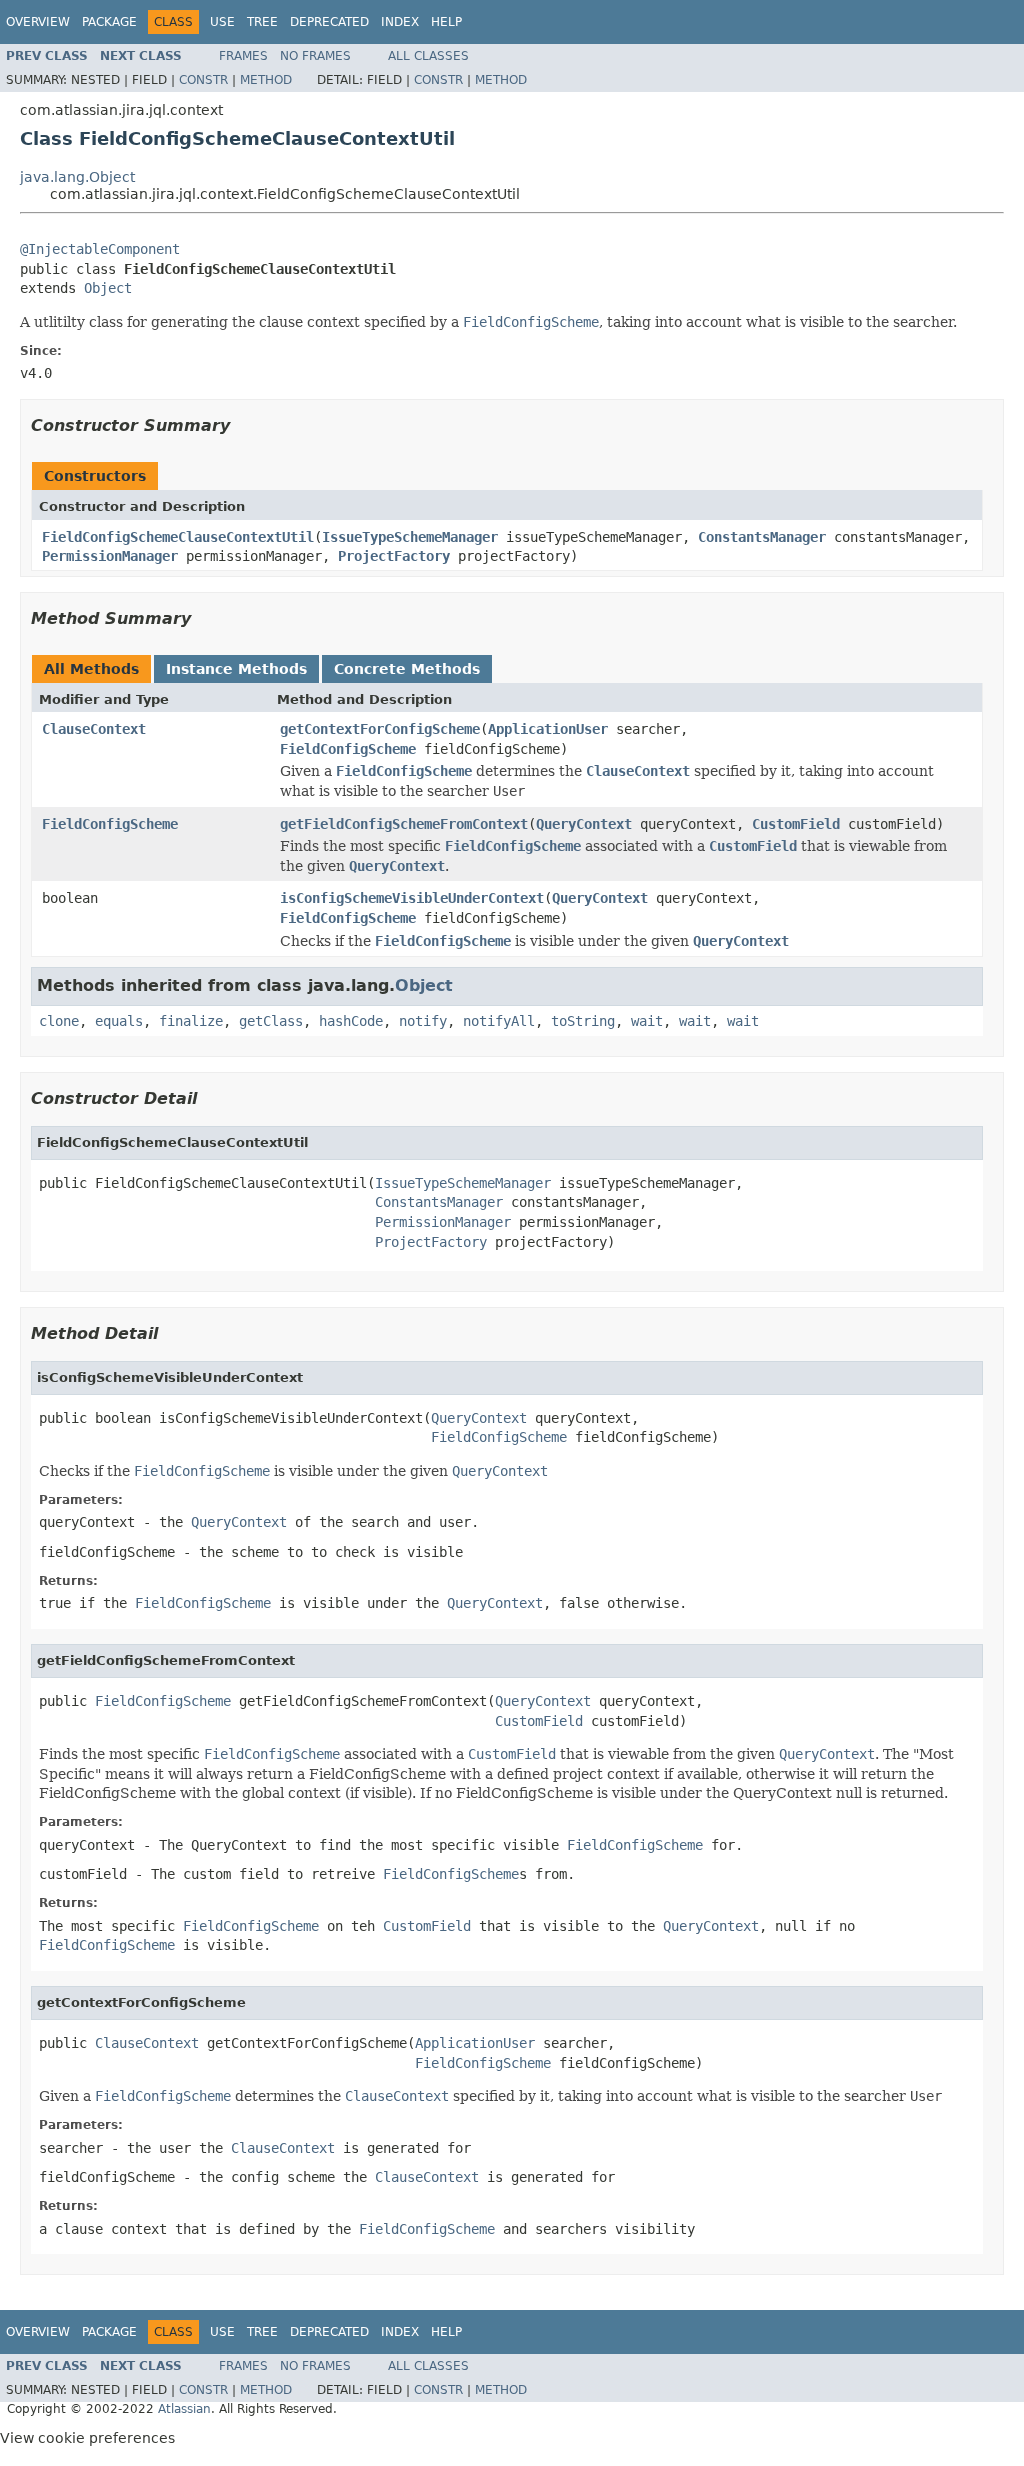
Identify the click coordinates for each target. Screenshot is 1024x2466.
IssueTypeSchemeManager (410, 537)
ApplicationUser (548, 729)
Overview (38, 22)
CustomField (796, 824)
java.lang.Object (77, 177)
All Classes (428, 56)
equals (119, 1021)
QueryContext (584, 824)
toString (583, 1021)
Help (446, 22)
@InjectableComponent (100, 249)
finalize (191, 1021)
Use (222, 22)
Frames (243, 56)
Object (108, 288)
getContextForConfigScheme (380, 729)
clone (59, 1021)
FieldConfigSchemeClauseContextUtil (178, 537)
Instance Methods (236, 669)
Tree (262, 22)
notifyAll (499, 1021)
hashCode (351, 1021)
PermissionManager (110, 556)
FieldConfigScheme (348, 749)
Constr (203, 80)
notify (423, 1021)
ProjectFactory (394, 556)
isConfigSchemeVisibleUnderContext (412, 898)
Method (266, 80)
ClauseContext (94, 729)
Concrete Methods (407, 669)
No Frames (315, 56)
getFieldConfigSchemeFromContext (404, 824)
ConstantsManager (762, 537)
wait (647, 1021)
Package (109, 22)
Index (400, 22)
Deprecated (329, 22)
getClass (271, 1021)
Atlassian (184, 2409)
